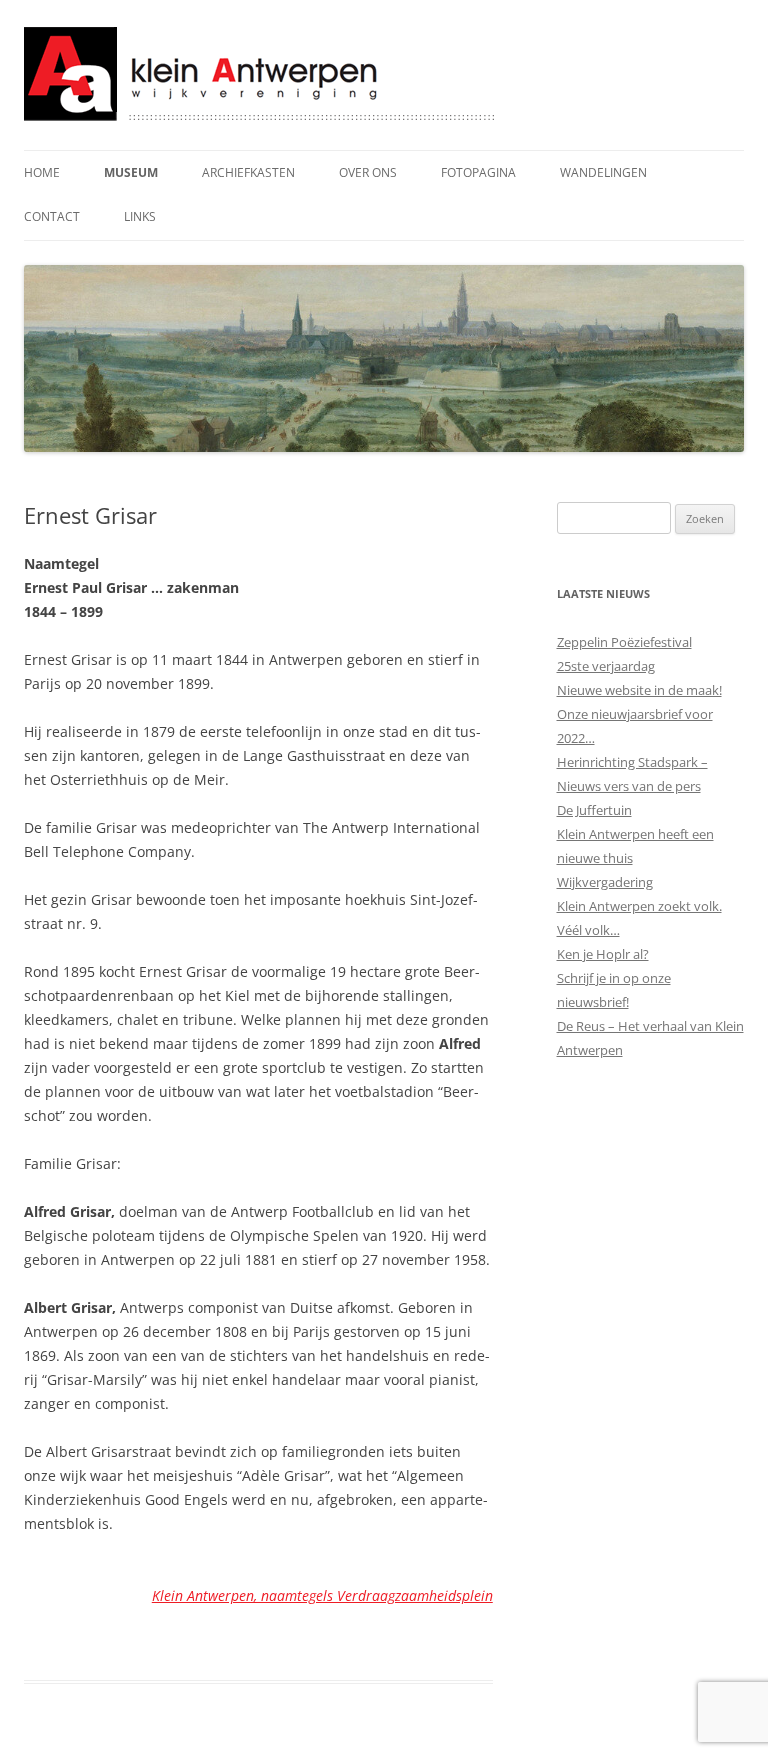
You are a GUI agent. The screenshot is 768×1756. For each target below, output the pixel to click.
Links (140, 216)
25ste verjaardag (606, 666)
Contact (52, 216)
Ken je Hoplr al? (603, 954)
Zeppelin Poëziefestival (624, 642)
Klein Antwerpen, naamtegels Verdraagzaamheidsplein (322, 1595)
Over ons (368, 172)
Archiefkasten (248, 172)
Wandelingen (603, 172)
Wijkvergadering (605, 882)
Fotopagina (478, 172)
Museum (131, 172)
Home (42, 172)
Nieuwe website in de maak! (639, 690)
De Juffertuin (594, 810)
